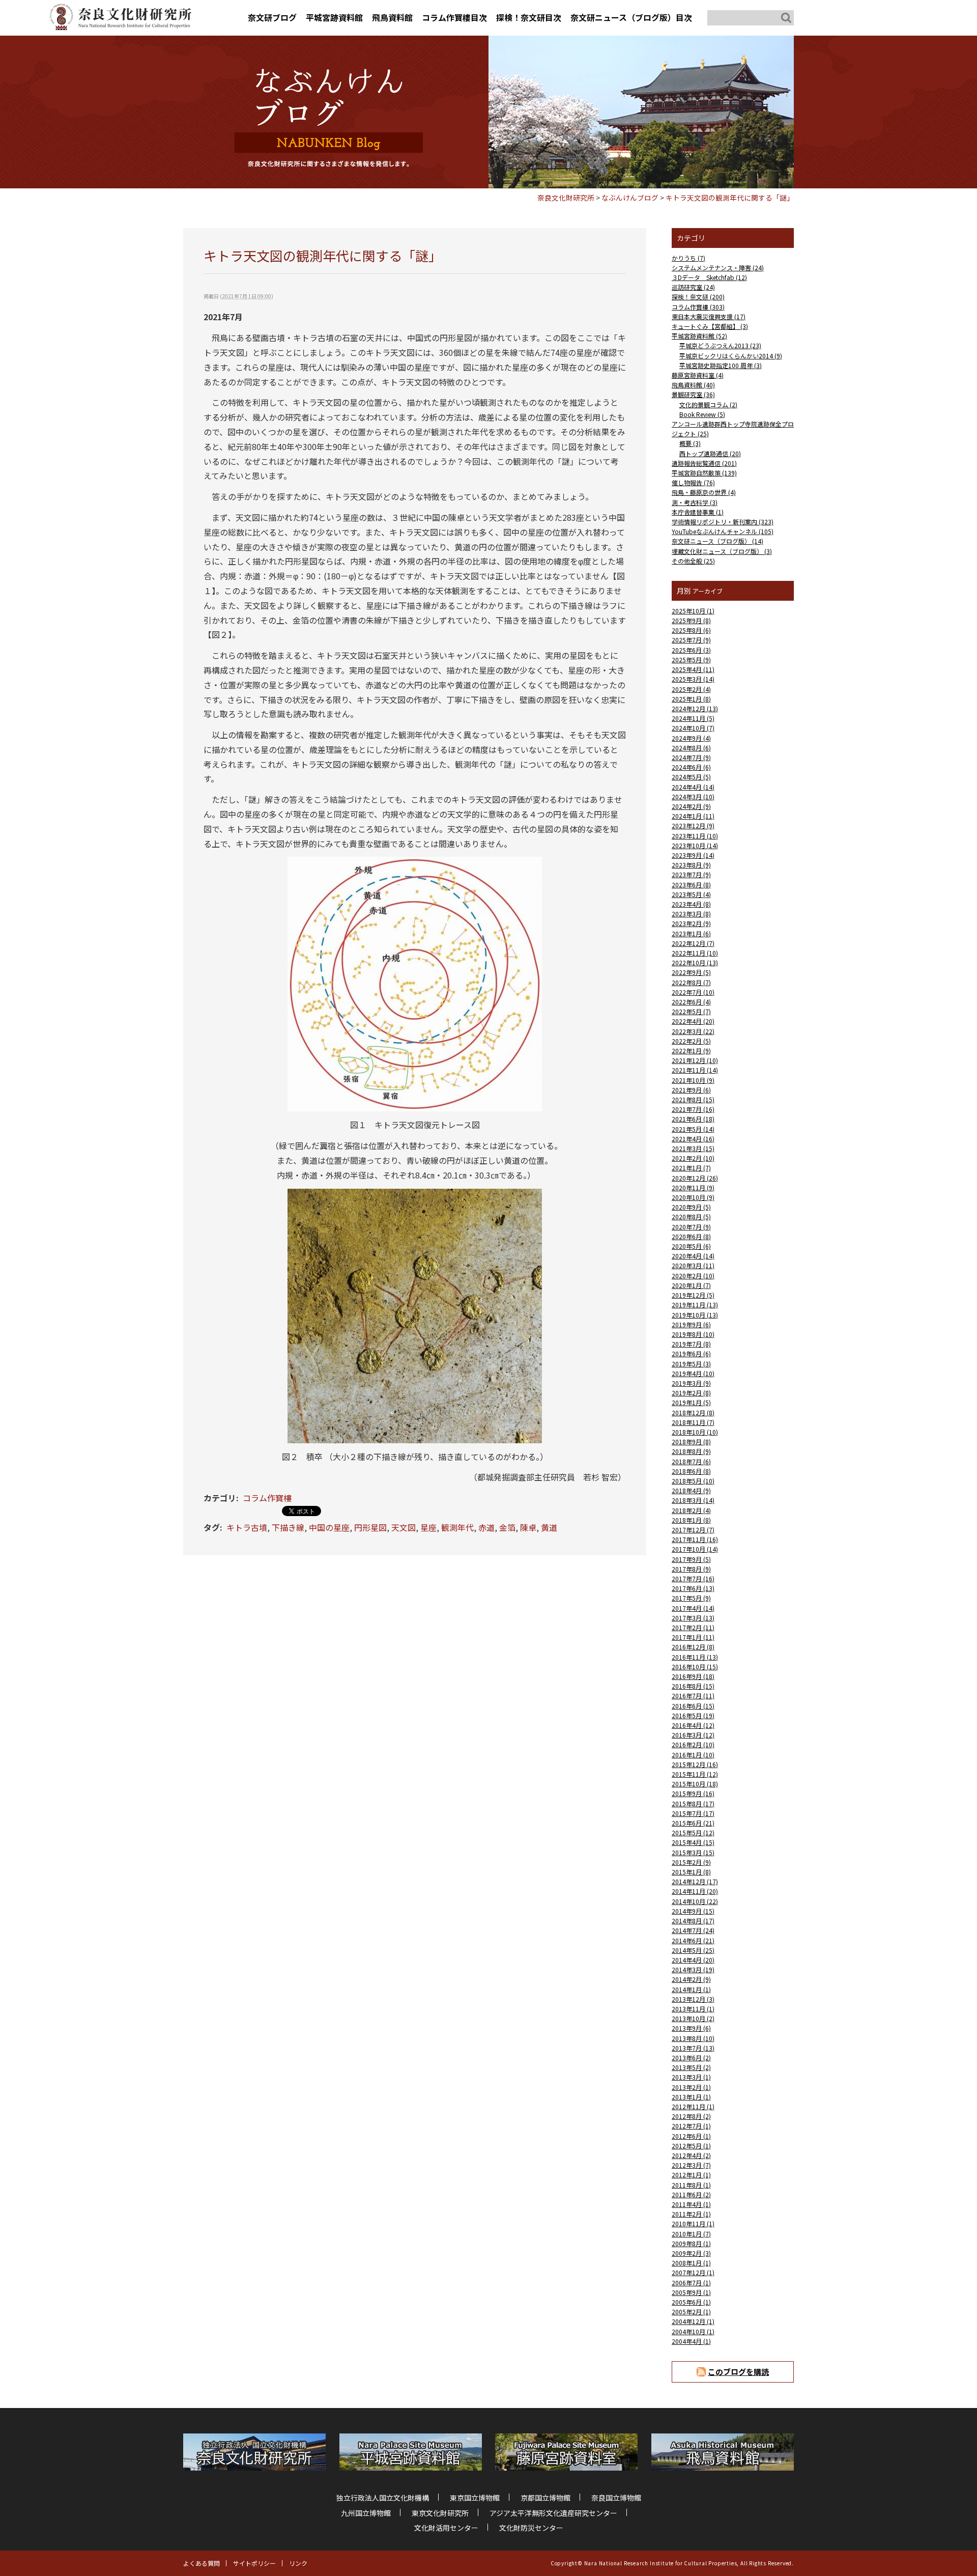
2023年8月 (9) (691, 865)
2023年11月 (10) (695, 836)
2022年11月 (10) (695, 953)
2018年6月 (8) (691, 1471)
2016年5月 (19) (693, 1715)
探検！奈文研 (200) (698, 297)
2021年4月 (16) (693, 1139)
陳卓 (528, 1527)
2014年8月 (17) (693, 1921)
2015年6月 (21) (693, 1823)
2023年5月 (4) (691, 894)
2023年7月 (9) (691, 874)
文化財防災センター (531, 2528)
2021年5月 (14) (693, 1129)
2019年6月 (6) (691, 1353)
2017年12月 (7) (693, 1530)
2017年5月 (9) (691, 1598)
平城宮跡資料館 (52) (699, 336)
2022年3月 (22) (693, 1031)
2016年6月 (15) (693, 1706)
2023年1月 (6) (691, 933)
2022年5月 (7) (691, 1011)
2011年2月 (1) (691, 2214)
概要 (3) (690, 443)
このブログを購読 (738, 2372)
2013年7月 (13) (693, 2048)
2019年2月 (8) (691, 1393)
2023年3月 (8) (691, 914)
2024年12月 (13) (695, 708)
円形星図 (370, 1527)
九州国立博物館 (366, 2513)
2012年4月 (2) (691, 2155)
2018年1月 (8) (691, 1520)
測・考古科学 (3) (695, 502)
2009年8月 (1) (691, 2243)
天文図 (404, 1527)
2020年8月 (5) (691, 1216)
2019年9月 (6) (691, 1324)
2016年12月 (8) (693, 1647)
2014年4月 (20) (693, 1960)
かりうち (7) (688, 258)
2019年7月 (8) (691, 1344)
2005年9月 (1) (691, 2292)
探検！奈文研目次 (529, 17)
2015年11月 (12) (695, 1774)
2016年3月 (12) (693, 1735)
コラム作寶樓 (267, 1498)
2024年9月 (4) (691, 738)
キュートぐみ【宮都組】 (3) (710, 326)
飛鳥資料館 (392, 17)
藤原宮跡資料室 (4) (698, 375)
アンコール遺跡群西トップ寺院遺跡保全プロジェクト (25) (733, 429)
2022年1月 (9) (691, 1051)
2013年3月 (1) (691, 2077)
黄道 (549, 1527)
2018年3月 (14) (693, 1500)
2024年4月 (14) (693, 787)
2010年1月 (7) (691, 2234)
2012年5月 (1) (691, 2146)
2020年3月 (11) (693, 1265)
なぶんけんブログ (630, 198)
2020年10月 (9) (693, 1197)
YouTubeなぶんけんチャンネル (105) (723, 531)
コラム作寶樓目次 (454, 17)
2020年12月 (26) (695, 1178)
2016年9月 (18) (693, 1676)
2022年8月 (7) (691, 982)
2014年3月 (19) (693, 1969)
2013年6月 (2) (691, 2057)
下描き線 (288, 1527)
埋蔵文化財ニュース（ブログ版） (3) (722, 551)
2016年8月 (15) (693, 1686)
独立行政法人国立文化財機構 (383, 2498)
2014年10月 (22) (695, 1901)
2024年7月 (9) (691, 757)
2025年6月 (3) (691, 650)
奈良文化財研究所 (566, 198)
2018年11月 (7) (693, 1422)
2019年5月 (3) (691, 1364)
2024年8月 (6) (691, 748)
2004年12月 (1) (693, 2321)
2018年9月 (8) (691, 1441)
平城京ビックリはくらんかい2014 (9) (731, 356)
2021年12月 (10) (695, 1060)
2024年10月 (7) (693, 728)
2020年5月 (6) (691, 1246)
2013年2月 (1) (691, 2087)
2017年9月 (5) (691, 1559)
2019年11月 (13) (695, 1305)
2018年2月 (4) (691, 1510)
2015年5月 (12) (693, 1832)
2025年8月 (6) (691, 630)
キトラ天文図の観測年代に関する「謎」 (730, 198)
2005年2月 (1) (691, 2312)
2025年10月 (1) (693, 611)
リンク (298, 2563)
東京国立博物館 (475, 2498)
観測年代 (457, 1527)
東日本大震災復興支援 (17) (709, 316)
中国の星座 (329, 1527)
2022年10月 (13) (695, 962)
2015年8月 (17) (693, 1803)
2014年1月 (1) (691, 1989)
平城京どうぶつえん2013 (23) (720, 345)
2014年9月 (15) (693, 1911)
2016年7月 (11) (693, 1696)
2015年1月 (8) (691, 1872)
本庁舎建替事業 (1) (698, 512)
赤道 (486, 1527)
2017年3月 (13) (693, 1618)
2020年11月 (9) (693, 1187)
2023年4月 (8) (691, 904)
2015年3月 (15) (693, 1852)
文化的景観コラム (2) (708, 404)
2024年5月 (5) (691, 777)
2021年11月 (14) (695, 1070)
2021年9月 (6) (691, 1090)
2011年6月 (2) (691, 2194)
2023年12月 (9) (693, 825)
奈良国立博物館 (616, 2498)
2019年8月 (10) (693, 1334)
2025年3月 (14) (693, 679)
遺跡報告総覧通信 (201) (704, 463)
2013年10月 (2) (693, 2018)
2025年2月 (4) (691, 689)
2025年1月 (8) (691, 699)
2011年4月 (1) (691, 2204)
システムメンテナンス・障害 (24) (718, 268)
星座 (428, 1527)
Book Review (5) (702, 414)
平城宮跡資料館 (334, 17)
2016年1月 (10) (693, 1755)
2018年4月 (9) (691, 1490)
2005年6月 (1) (691, 2302)
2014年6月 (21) (693, 1940)
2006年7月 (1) (691, 2283)
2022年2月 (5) (691, 1041)
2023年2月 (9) (691, 923)
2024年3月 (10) (693, 796)
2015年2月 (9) (691, 1862)
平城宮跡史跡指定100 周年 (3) (721, 365)
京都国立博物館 (545, 2498)
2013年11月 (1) (693, 2009)
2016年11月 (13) (695, 1657)
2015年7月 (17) (693, 1813)
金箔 (507, 1527)
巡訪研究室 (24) (693, 287)
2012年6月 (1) (691, 2136)
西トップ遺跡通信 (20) (710, 453)
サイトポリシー (254, 2563)
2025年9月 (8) (691, 620)
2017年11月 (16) (695, 1539)
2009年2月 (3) (691, 2253)
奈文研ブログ (272, 17)
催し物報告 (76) (693, 482)
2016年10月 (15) (695, 1667)
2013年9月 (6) (691, 2028)
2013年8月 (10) (693, 2038)
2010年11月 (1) (693, 2223)
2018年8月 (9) (691, 1451)
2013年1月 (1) (691, 2097)
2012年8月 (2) (691, 2116)
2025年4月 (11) (693, 669)
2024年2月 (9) (691, 806)
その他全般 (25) (693, 561)
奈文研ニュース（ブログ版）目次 (631, 17)
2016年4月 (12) (693, 1725)
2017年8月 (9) (691, 1569)
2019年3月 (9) (691, 1383)
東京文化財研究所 (440, 2513)
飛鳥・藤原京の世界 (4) (704, 492)
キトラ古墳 (247, 1527)
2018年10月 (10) (695, 1432)
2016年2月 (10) (693, 1744)
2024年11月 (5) (693, 718)
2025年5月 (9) (691, 660)
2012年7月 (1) (691, 2126)
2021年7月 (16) (693, 1109)
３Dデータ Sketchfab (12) (709, 277)
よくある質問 (202, 2563)
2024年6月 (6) (691, 767)
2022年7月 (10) (693, 992)
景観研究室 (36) (693, 394)
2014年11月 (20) (695, 1891)
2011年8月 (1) (691, 2185)
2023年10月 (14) (695, 845)
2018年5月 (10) (693, 1481)
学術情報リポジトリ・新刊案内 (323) (723, 522)
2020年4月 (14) (693, 1256)
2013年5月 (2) (691, 2067)
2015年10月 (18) (695, 1784)
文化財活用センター (446, 2528)
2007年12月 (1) (693, 2272)
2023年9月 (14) (693, 855)
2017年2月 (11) (693, 1627)
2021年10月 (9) (693, 1080)
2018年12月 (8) (693, 1412)
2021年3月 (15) (693, 1148)
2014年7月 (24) (693, 1930)
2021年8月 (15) (693, 1099)
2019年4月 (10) (693, 1373)
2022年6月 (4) (691, 1002)
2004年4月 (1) (691, 2341)
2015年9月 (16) (693, 1793)
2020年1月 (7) (691, 1285)
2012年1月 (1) (691, 2175)
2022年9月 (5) (691, 972)
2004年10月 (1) (693, 2331)
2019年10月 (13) (695, 1315)
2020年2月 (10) (693, 1276)
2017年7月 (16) (693, 1578)
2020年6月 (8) (691, 1236)
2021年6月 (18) (693, 1119)
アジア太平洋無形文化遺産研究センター (553, 2513)
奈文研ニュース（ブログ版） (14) (717, 541)
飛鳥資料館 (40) (693, 385)
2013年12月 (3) (693, 1999)
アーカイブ (708, 591)
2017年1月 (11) (693, 1637)
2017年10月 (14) (695, 1549)
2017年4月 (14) (693, 1608)
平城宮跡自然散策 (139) (704, 473)
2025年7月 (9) (691, 640)
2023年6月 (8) (691, 885)
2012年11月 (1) (693, 2106)
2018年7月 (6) (691, 1461)
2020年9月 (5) (691, 1207)
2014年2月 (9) (691, 1979)
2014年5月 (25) (693, 1950)
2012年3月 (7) (691, 2165)
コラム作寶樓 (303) (698, 307)
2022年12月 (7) (693, 943)
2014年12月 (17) (695, 1881)
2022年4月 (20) (693, 1021)
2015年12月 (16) (695, 1764)
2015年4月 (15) (693, 1842)
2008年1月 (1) (691, 2263)
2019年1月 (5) (691, 1402)
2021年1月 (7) (691, 1168)
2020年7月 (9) (691, 1227)
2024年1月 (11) (693, 816)
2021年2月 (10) (693, 1158)
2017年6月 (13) (693, 1588)
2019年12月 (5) (693, 1295)
